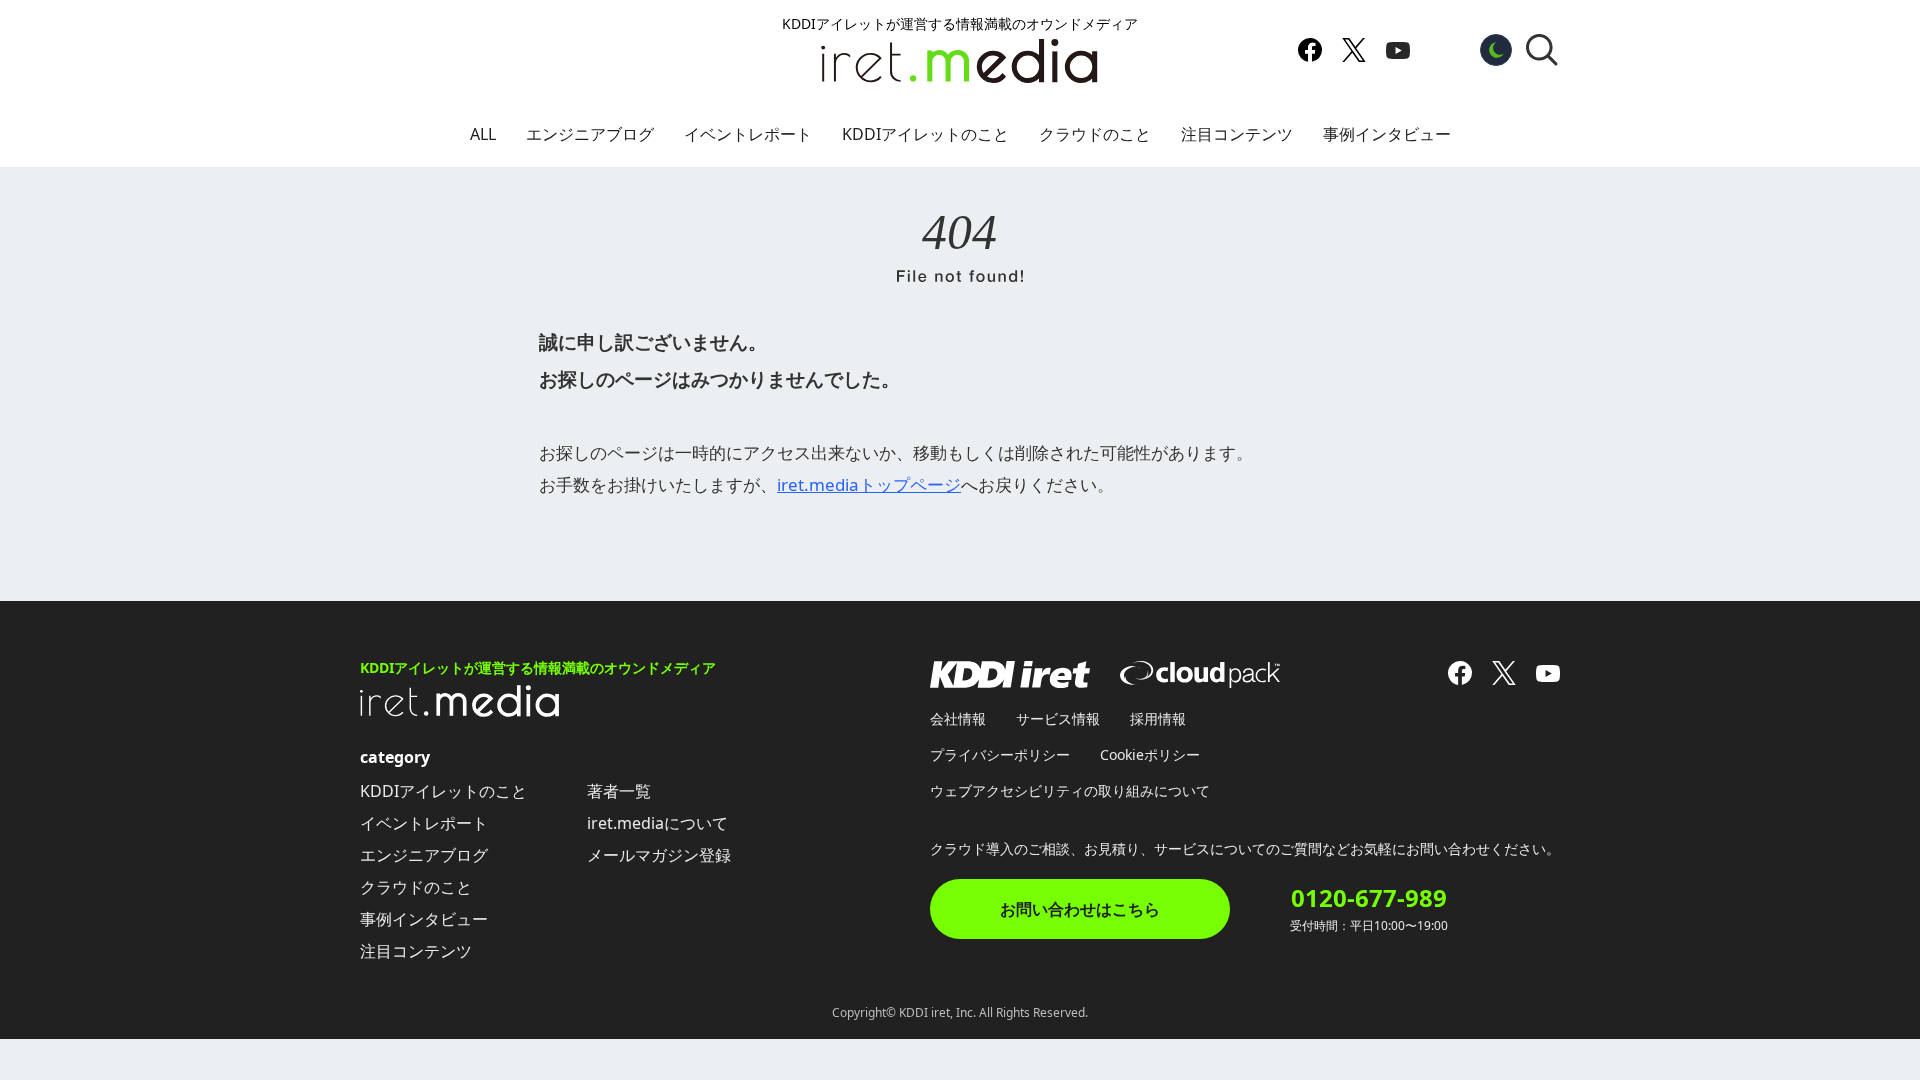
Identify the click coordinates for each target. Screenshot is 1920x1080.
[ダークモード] (1496, 50)
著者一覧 (619, 791)
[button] (1542, 50)
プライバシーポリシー (1000, 754)
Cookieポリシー (1150, 754)
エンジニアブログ (590, 134)
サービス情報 (1058, 718)
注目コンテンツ (1237, 134)
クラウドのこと (1095, 134)
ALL (483, 134)
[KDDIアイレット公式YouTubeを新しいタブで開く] (1398, 50)
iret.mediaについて (657, 823)
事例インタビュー (1387, 134)
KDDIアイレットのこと (925, 134)
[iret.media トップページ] (460, 711)
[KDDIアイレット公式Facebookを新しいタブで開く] (1310, 50)
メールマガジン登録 (659, 855)
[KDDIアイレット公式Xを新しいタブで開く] (1354, 50)
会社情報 (958, 718)
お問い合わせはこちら (1080, 909)
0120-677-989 (1369, 898)
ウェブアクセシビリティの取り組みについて (1070, 790)
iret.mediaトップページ (869, 484)
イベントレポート (748, 134)
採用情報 (1158, 718)
